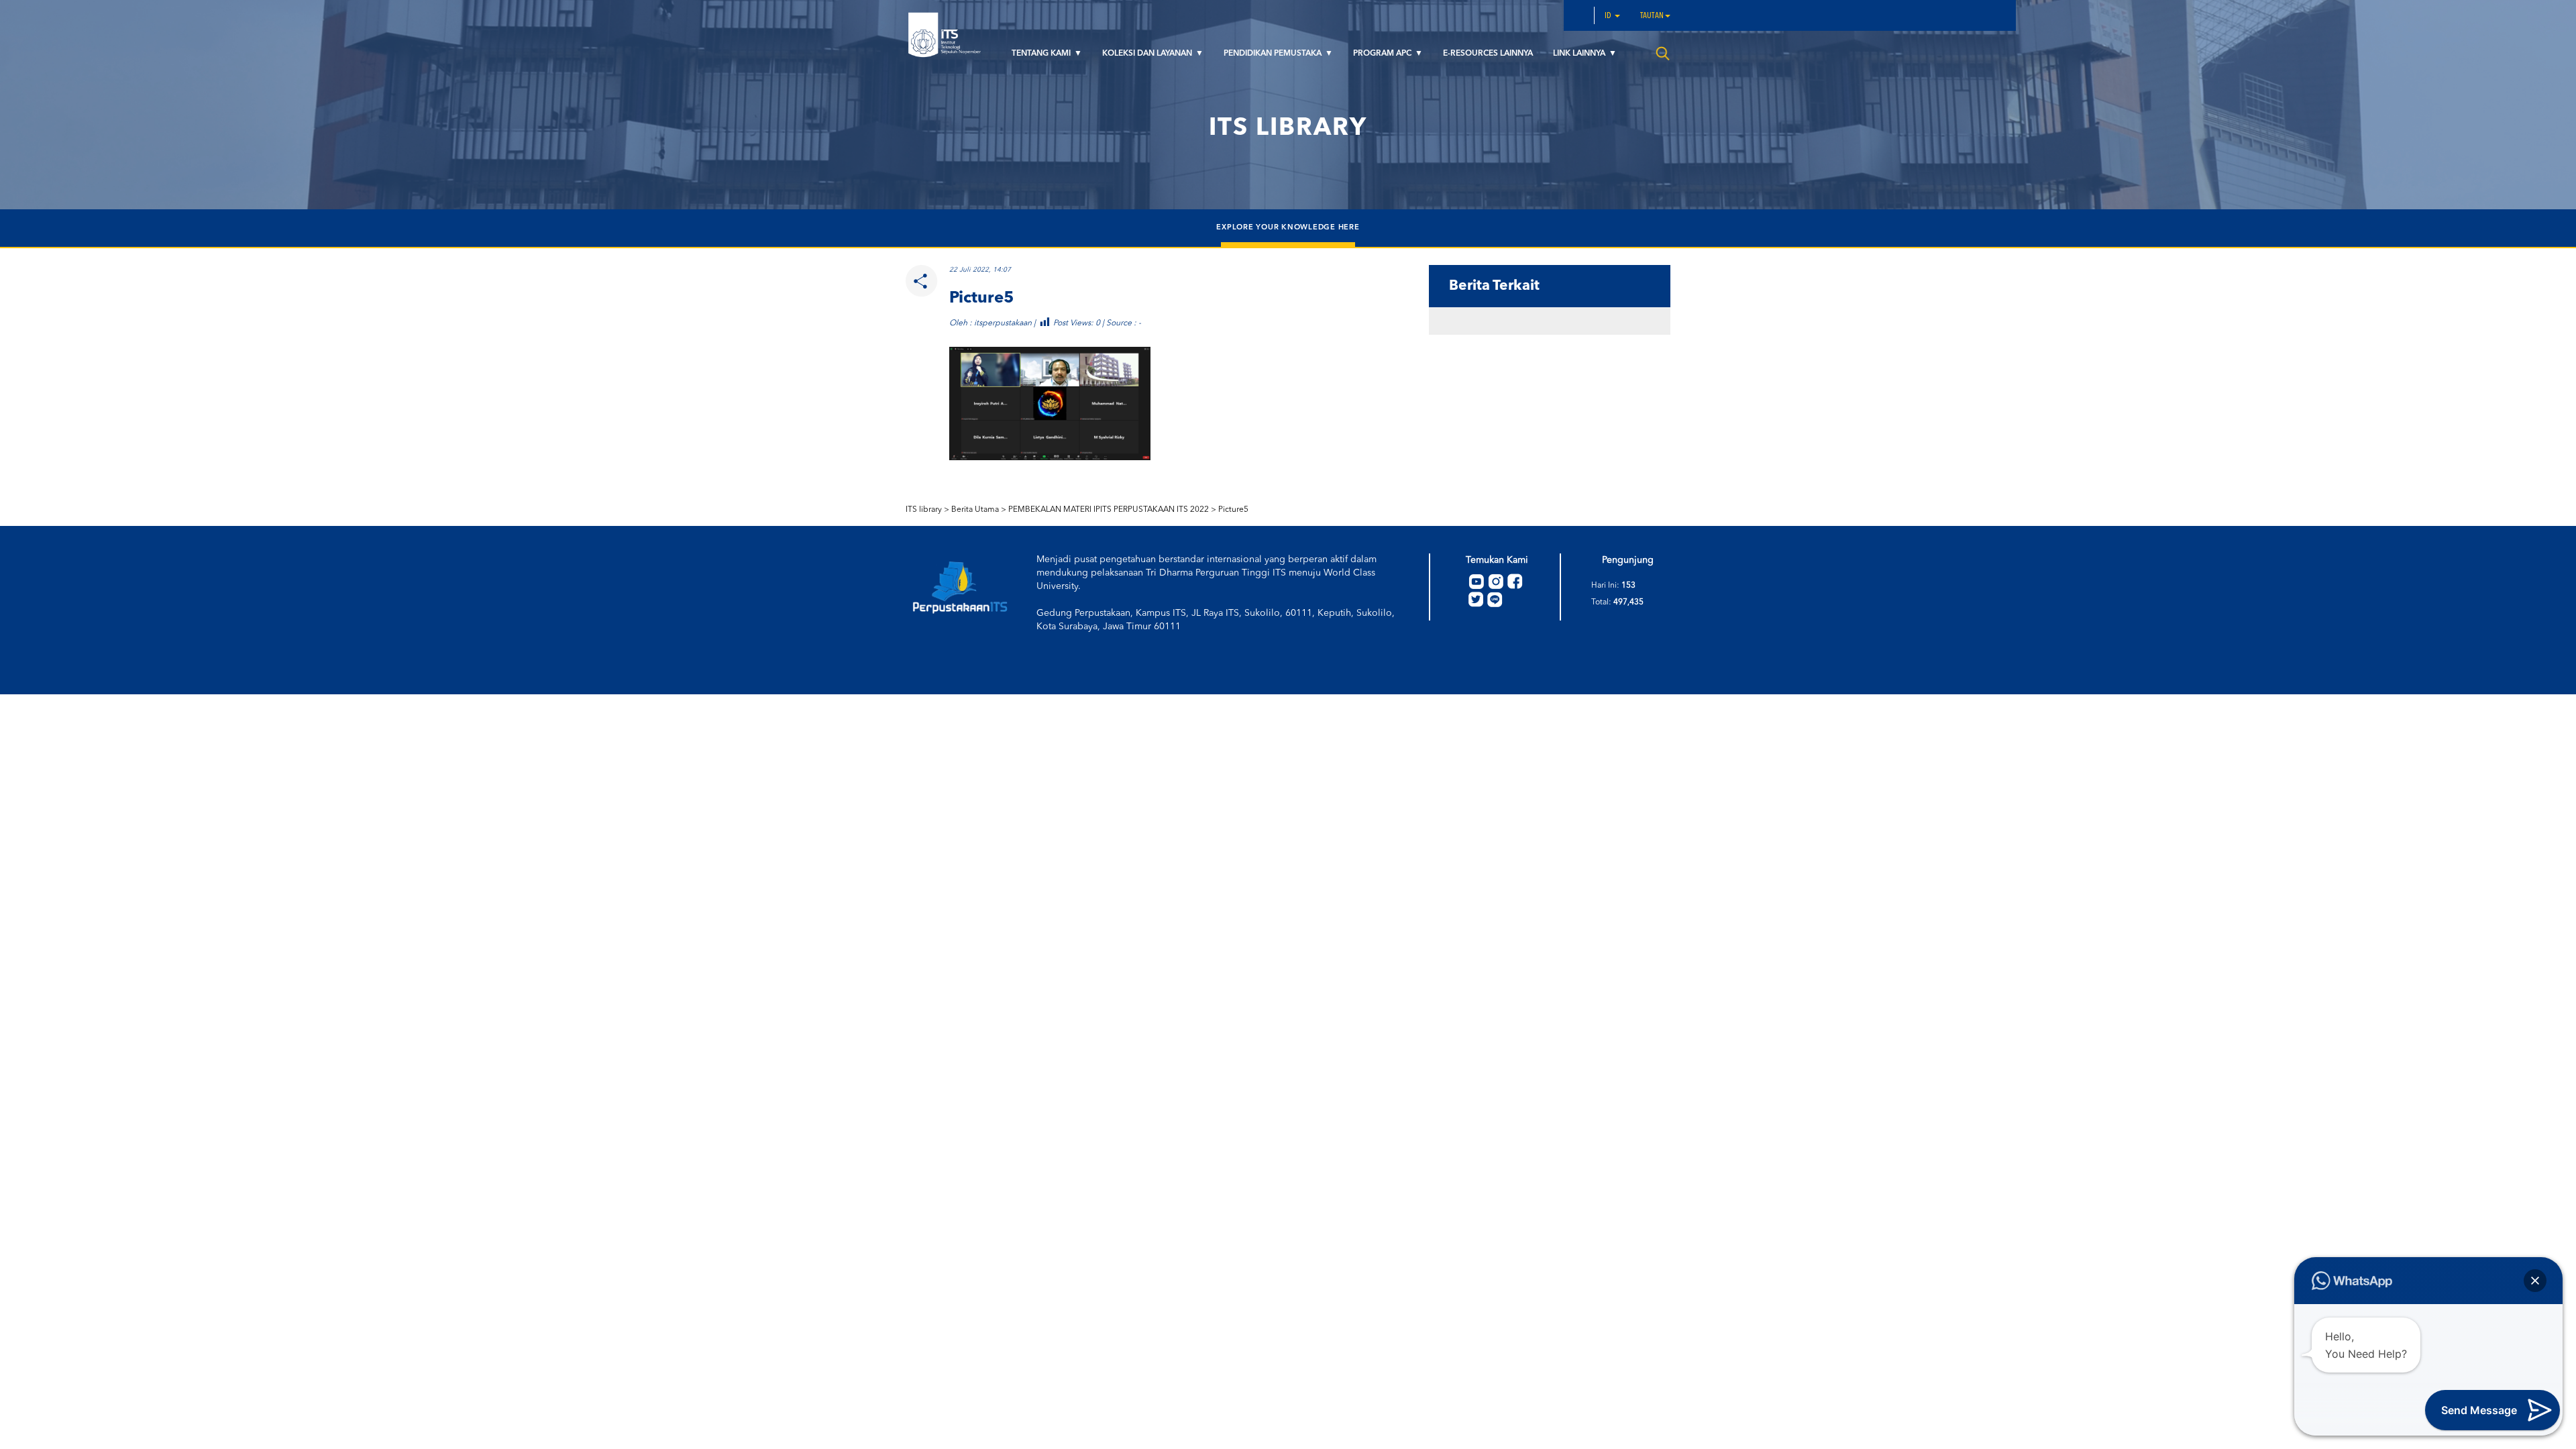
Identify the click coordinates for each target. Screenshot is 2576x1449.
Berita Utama (975, 510)
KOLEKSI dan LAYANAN (1148, 54)
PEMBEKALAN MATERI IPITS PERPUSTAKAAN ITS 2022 (1109, 510)
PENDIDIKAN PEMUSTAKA (1274, 54)
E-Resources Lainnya (1488, 54)
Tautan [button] (1652, 16)
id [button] (1609, 16)
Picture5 (1233, 510)
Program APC (1383, 54)
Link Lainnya (1580, 54)
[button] (2535, 1281)
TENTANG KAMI (1042, 54)
